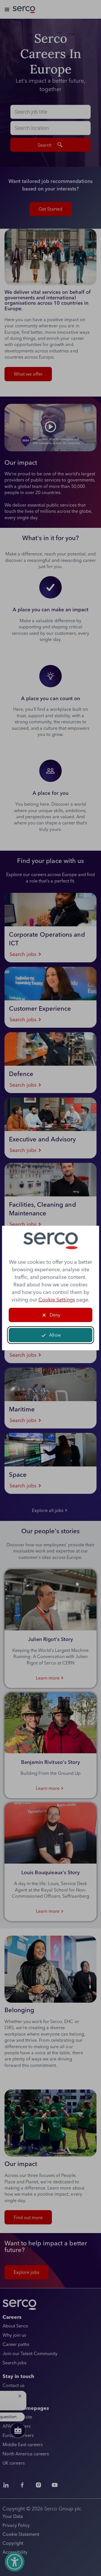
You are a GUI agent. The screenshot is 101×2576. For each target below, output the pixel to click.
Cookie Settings (57, 1300)
